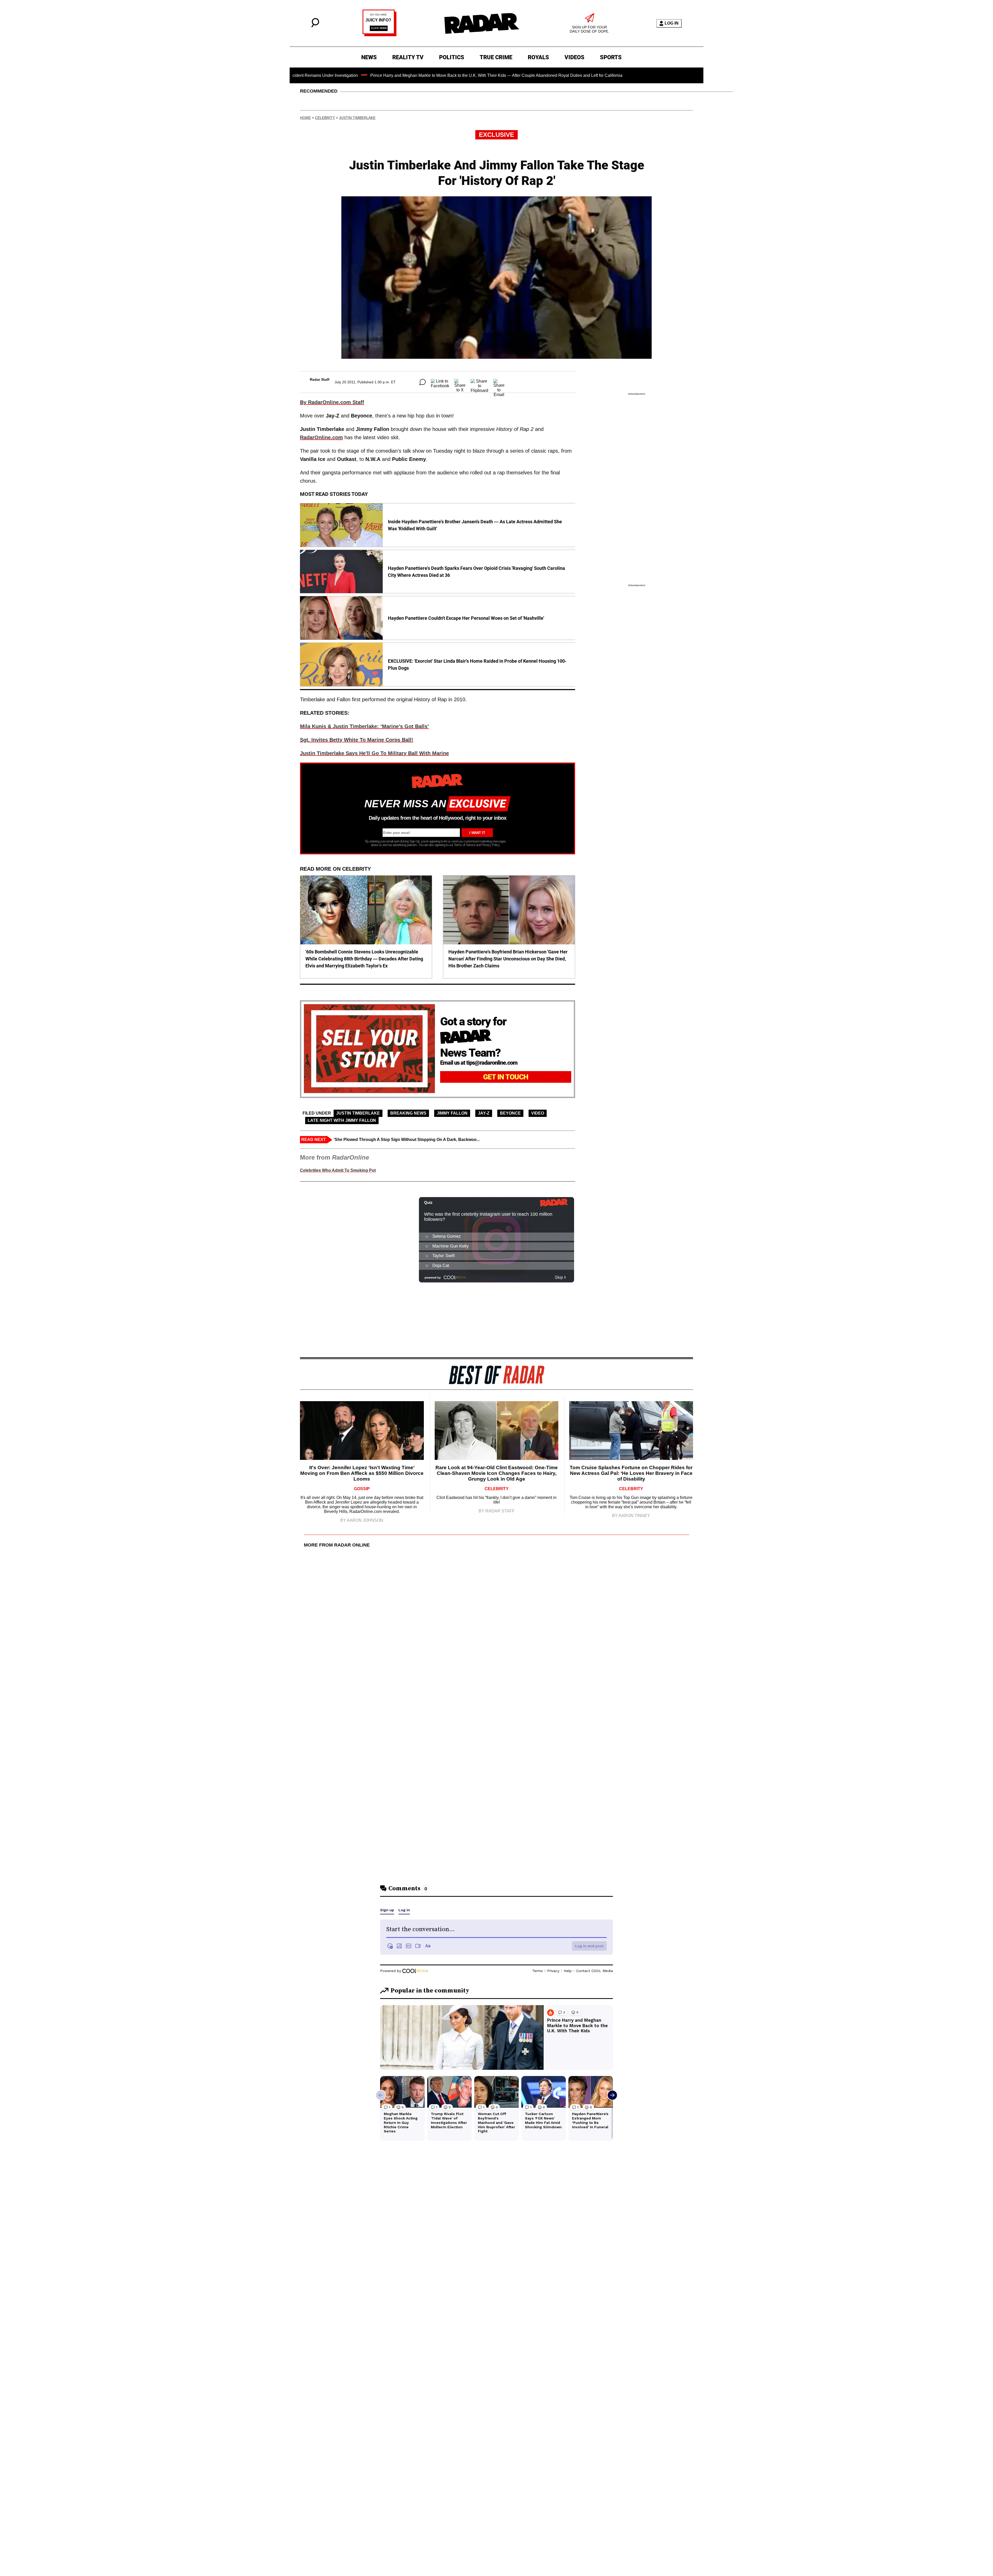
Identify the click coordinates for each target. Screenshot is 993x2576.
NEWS (369, 57)
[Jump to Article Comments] (423, 382)
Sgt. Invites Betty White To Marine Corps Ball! (357, 740)
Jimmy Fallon (452, 1113)
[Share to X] (460, 382)
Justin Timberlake (357, 118)
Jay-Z (484, 1113)
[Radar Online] (482, 23)
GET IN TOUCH (506, 1077)
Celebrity (325, 118)
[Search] (315, 26)
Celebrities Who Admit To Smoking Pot (338, 1170)
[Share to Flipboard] (479, 382)
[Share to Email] (499, 382)
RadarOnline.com (321, 437)
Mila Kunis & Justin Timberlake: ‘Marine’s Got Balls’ (364, 726)
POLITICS (452, 57)
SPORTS (611, 57)
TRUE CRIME (496, 57)
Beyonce (510, 1113)
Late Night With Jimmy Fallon (342, 1120)
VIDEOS (574, 57)
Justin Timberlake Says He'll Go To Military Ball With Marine (374, 753)
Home (305, 118)
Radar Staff (320, 379)
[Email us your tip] (379, 35)
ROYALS (538, 57)
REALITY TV (408, 57)
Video (538, 1113)
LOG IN (672, 23)
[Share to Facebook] (440, 382)
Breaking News (408, 1113)
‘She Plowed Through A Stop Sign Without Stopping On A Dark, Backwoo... (407, 1140)
